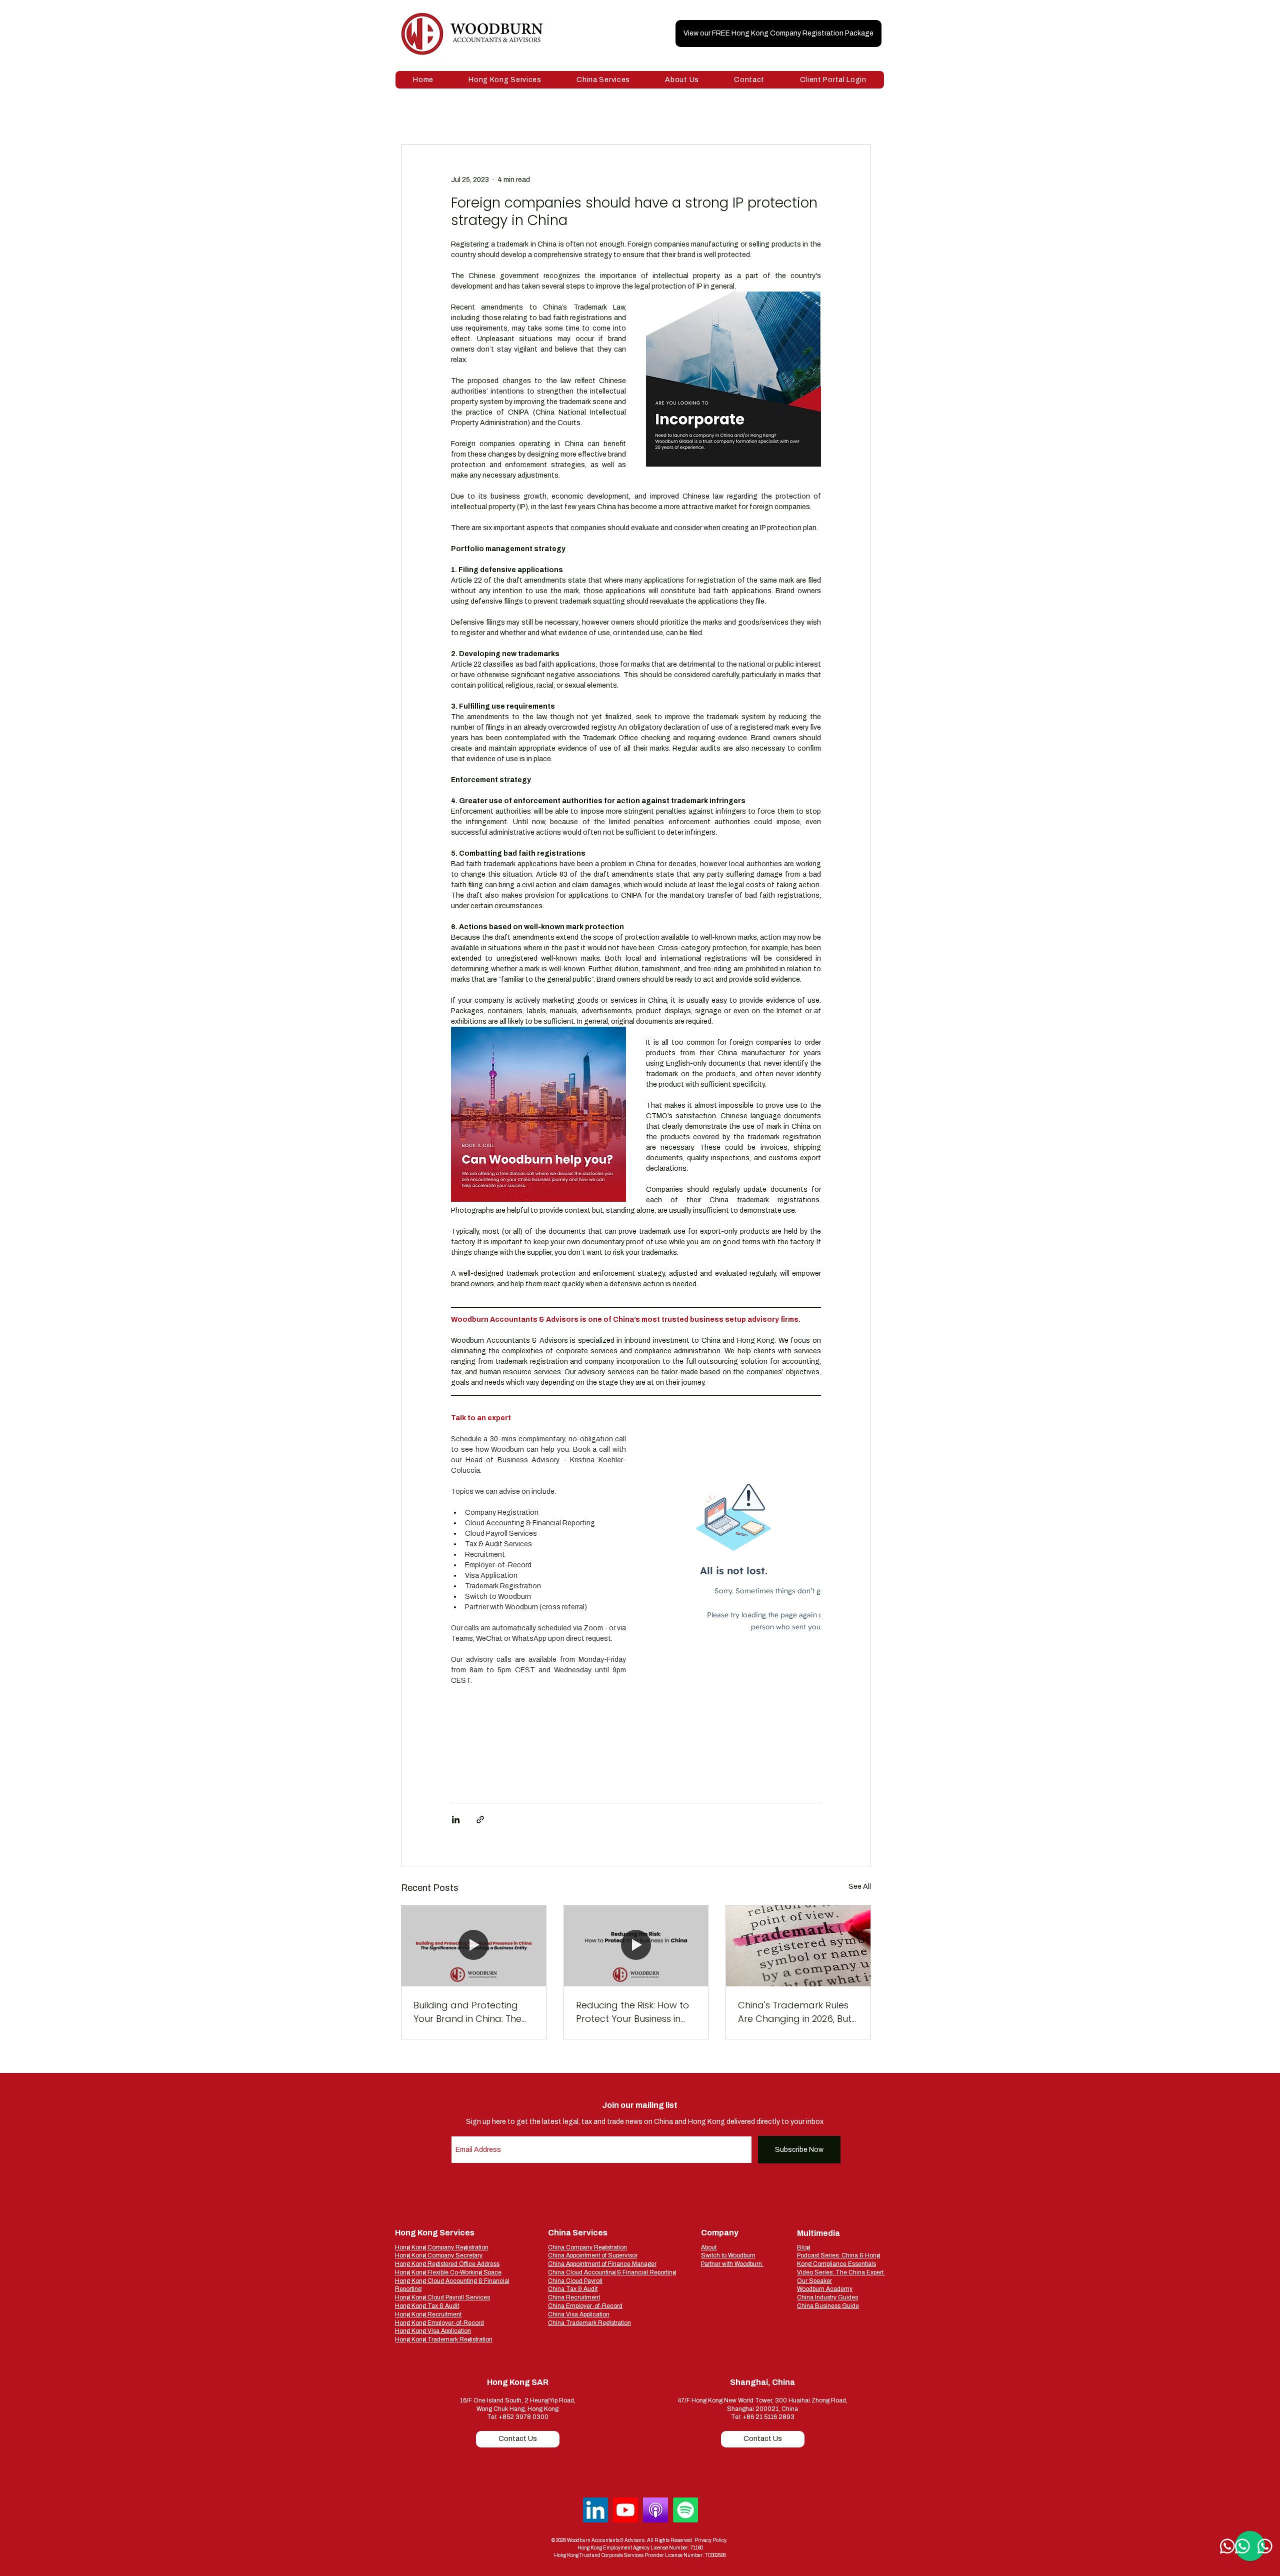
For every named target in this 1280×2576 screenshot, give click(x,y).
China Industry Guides (827, 2297)
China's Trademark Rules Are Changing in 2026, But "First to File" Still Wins (795, 2012)
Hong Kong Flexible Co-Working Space (448, 2272)
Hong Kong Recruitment (428, 2314)
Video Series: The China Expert (841, 2272)
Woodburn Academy (825, 2289)
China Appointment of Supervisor (593, 2255)
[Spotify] (685, 2510)
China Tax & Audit (573, 2289)
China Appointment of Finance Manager (602, 2264)
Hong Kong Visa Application (433, 2331)
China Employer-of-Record (585, 2306)
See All (860, 1887)
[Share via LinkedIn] (456, 1820)
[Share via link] (480, 1820)
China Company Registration (587, 2247)
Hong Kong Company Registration (442, 2247)
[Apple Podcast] (655, 2510)
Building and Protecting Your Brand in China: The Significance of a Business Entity (470, 2012)
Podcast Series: (819, 2255)
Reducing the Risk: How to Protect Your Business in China (632, 2012)
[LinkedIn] (595, 2510)
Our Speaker (814, 2281)
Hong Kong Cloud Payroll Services (442, 2297)
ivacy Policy (713, 2540)
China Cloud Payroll (575, 2281)
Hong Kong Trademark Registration (444, 2339)
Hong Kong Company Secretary (439, 2255)
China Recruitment (574, 2297)
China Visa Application (579, 2314)
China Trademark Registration (589, 2323)
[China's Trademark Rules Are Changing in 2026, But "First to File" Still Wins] (798, 1946)
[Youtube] (625, 2510)
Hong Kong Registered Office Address (447, 2264)
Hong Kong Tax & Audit (427, 2306)
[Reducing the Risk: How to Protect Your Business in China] (636, 1946)
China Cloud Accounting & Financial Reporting (612, 2272)
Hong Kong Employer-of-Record (439, 2323)
